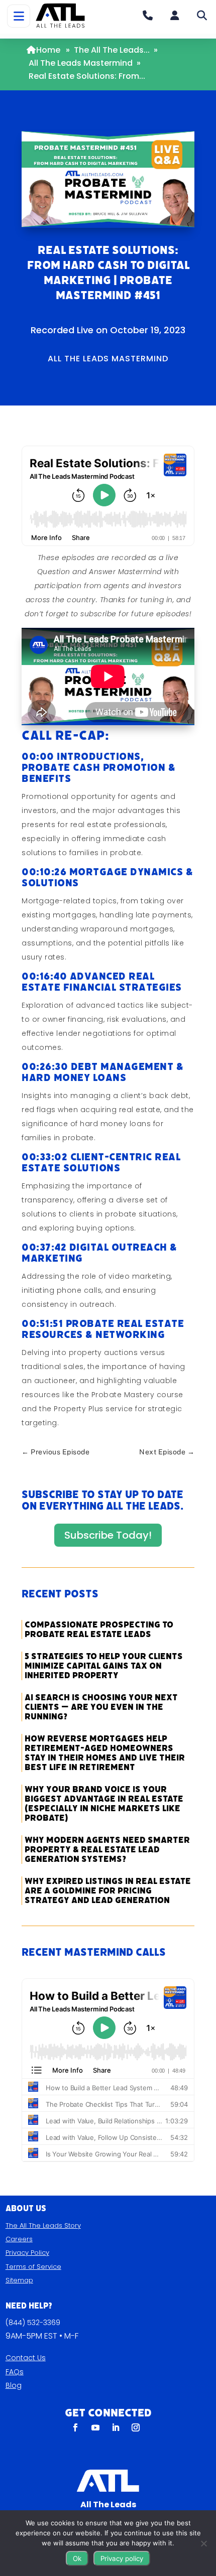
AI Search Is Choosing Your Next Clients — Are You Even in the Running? (101, 1707)
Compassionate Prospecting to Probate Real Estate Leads (99, 1630)
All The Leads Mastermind (81, 63)
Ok (77, 2558)
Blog (14, 2385)
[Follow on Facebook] (75, 2427)
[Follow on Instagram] (136, 2427)
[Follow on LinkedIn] (116, 2427)
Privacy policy (122, 2558)
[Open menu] (19, 16)
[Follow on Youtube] (95, 2427)
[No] (203, 2543)
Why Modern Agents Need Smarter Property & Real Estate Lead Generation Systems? (107, 1850)
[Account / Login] (175, 16)
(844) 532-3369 (33, 2323)
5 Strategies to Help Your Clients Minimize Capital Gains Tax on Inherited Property (104, 1666)
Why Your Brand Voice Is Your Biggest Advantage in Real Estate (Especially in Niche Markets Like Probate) (104, 1804)
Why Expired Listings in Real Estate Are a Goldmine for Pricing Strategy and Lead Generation (108, 1891)
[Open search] (202, 16)
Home (48, 50)
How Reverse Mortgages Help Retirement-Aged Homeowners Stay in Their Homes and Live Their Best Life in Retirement (105, 1753)
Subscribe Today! (108, 1535)
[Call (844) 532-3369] (148, 16)
